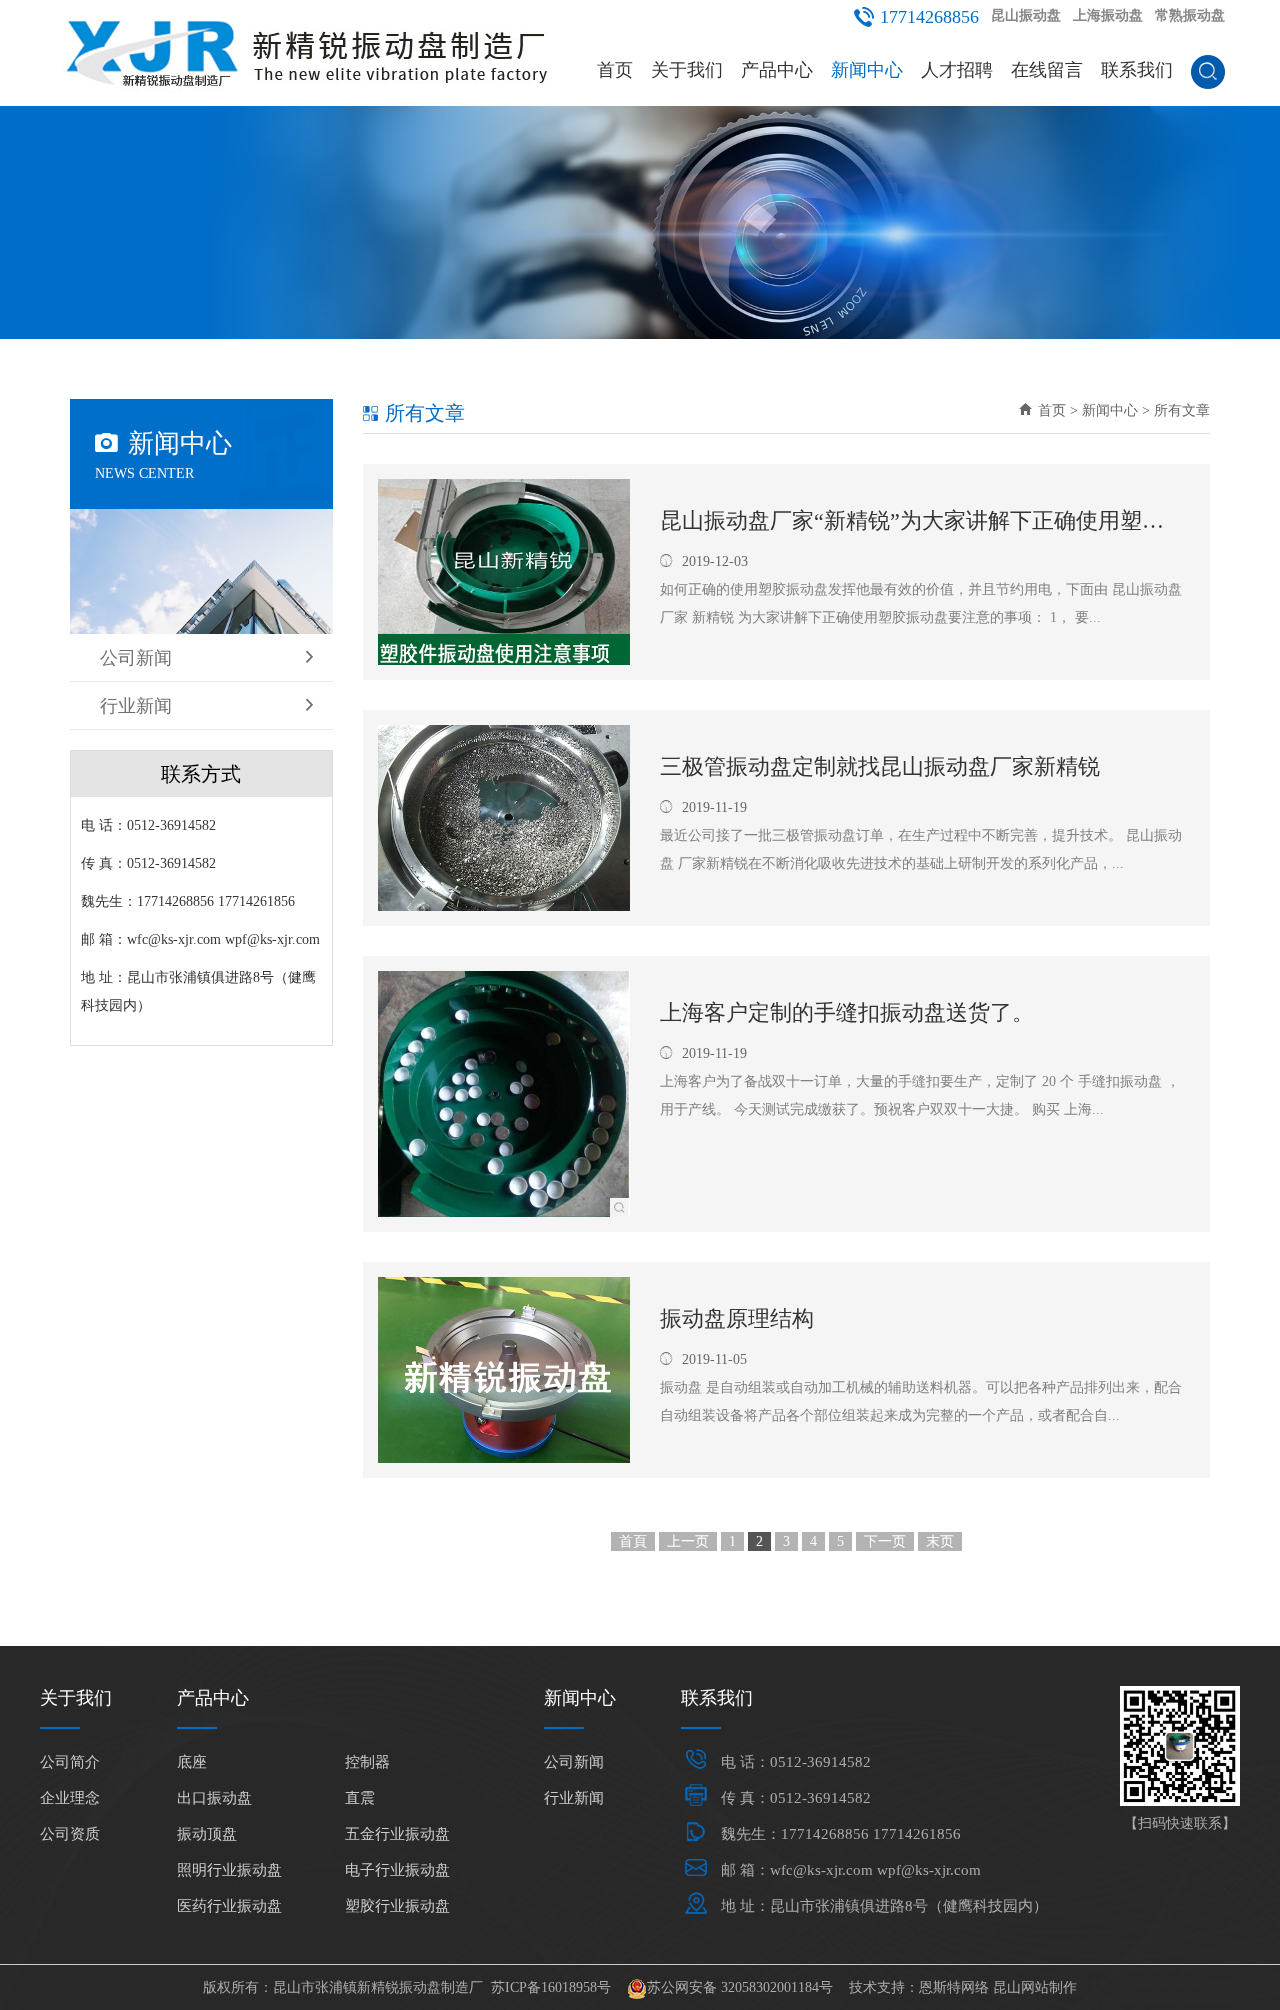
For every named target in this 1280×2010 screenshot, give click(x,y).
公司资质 (70, 1834)
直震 (360, 1798)
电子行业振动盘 (397, 1870)
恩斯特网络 (954, 1987)
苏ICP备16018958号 (551, 1987)
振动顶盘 (207, 1834)
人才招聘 (957, 70)
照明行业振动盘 (229, 1870)
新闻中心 (867, 70)
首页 (615, 70)
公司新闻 (136, 658)
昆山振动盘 (1026, 15)
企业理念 (70, 1798)
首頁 (633, 1541)
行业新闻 (136, 706)
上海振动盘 (1108, 15)
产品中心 (777, 70)
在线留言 (1047, 70)
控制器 (367, 1762)
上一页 (688, 1541)
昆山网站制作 (1035, 1987)
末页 (940, 1541)
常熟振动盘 (1190, 15)
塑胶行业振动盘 (397, 1906)
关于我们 (687, 70)
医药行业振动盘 (229, 1906)
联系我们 (1137, 70)
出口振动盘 (214, 1798)
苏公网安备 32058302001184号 (740, 1987)
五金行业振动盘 (397, 1834)
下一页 (885, 1541)
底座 (192, 1762)
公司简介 (70, 1762)
